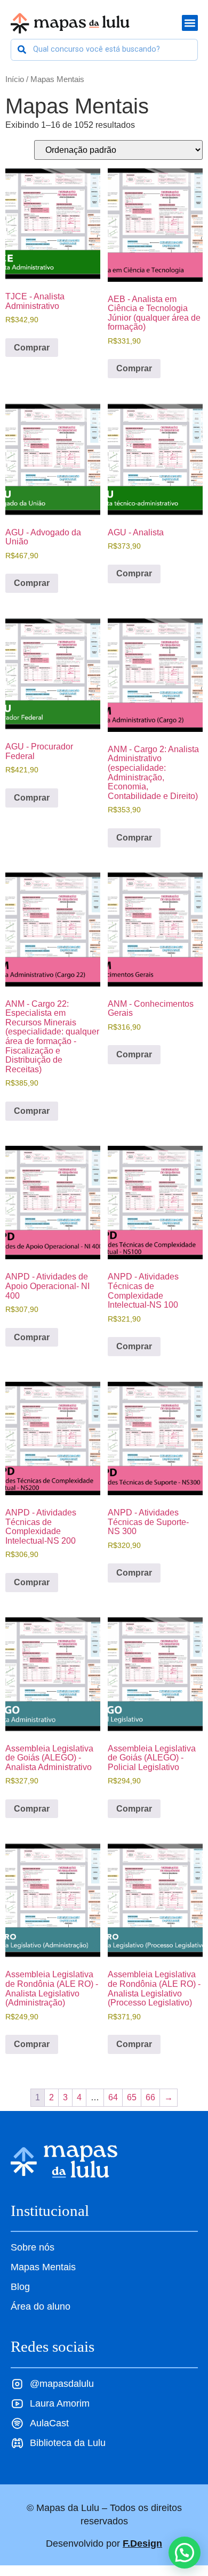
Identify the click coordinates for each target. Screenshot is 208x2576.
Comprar (32, 348)
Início (15, 79)
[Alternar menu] (190, 23)
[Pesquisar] (22, 50)
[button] (185, 2553)
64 (113, 2097)
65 (132, 2097)
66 (150, 2097)
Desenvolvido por (104, 2544)
